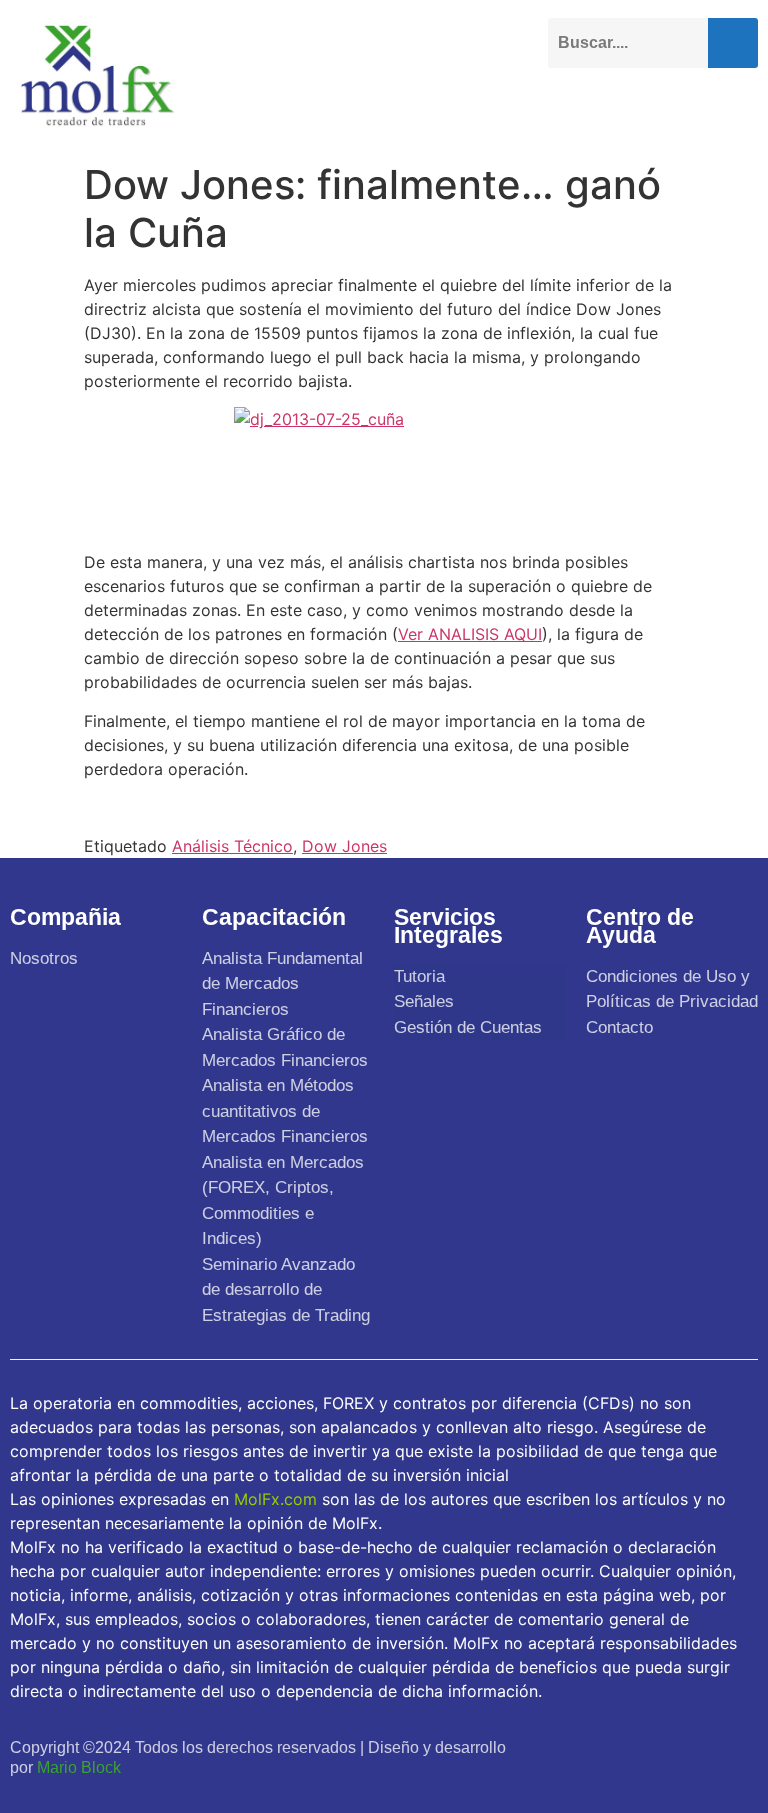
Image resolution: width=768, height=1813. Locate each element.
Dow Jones (344, 846)
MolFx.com (275, 1499)
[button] (742, 107)
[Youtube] (653, 1745)
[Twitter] (609, 1745)
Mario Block (79, 1767)
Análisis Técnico (232, 846)
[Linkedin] (697, 1745)
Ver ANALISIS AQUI (470, 634)
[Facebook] (566, 1745)
